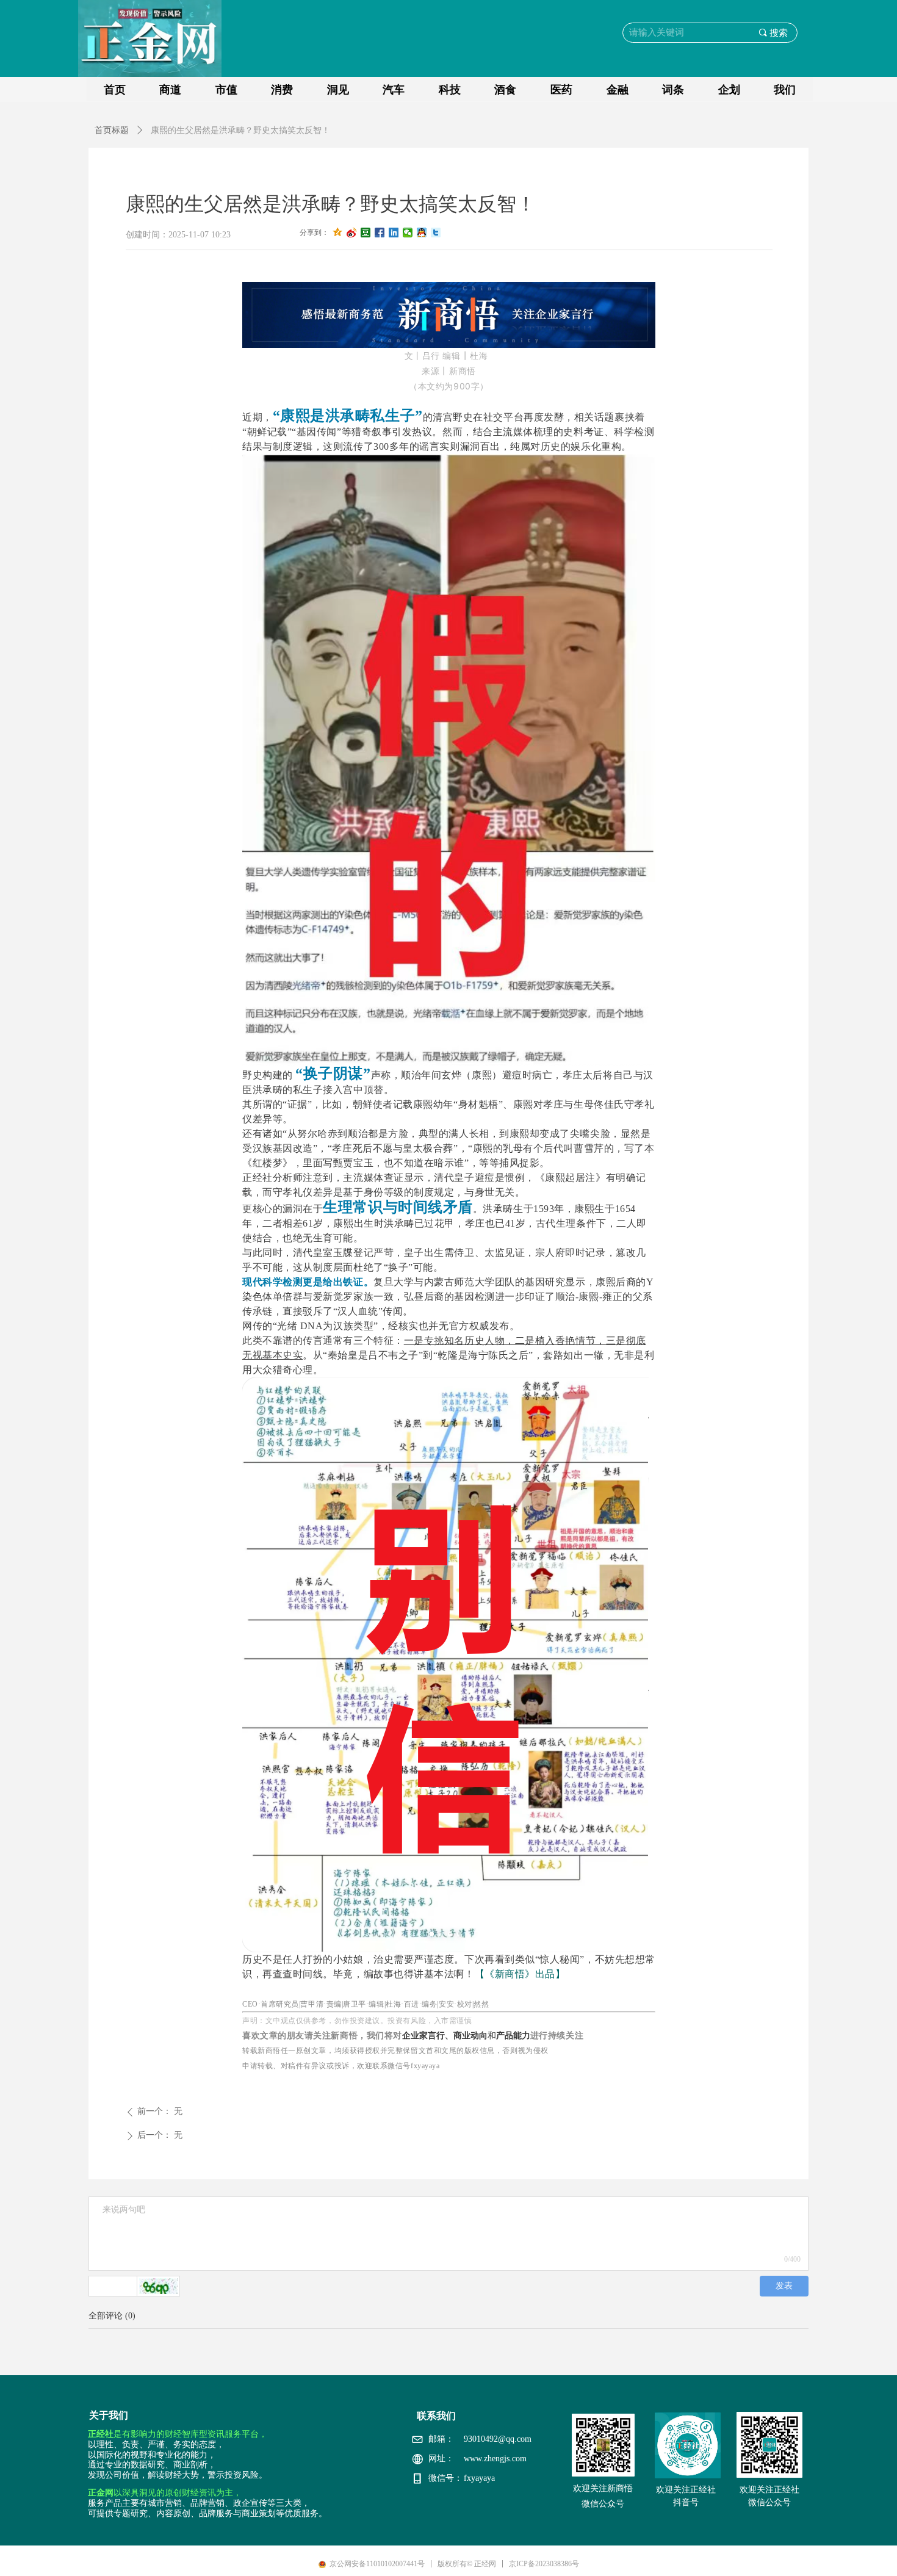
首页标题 (112, 130)
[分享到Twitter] (436, 233)
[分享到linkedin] (394, 233)
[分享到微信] (408, 233)
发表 (784, 2286)
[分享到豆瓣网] (366, 233)
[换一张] (159, 2286)
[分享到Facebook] (380, 233)
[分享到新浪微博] (352, 233)
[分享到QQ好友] (422, 233)
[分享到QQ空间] (338, 233)
